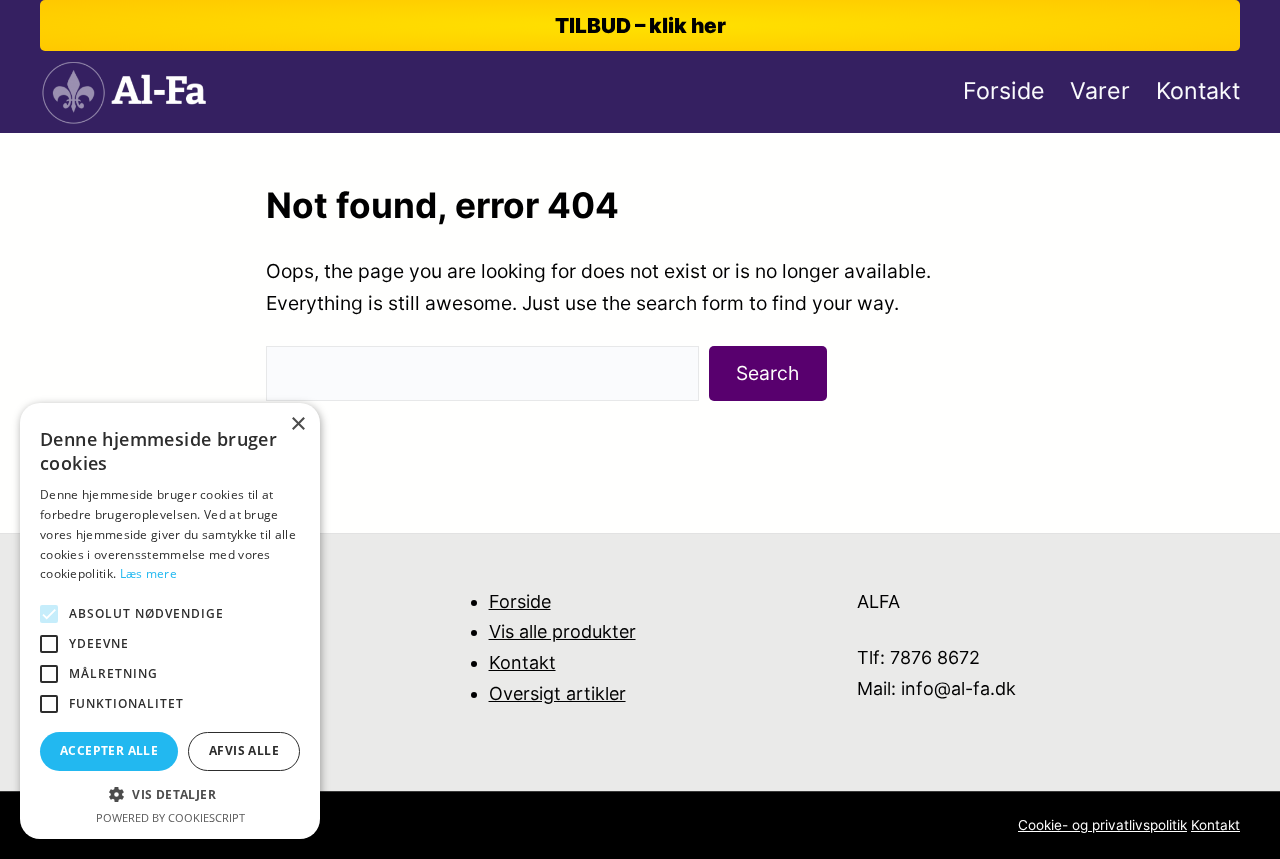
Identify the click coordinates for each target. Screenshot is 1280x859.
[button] (170, 794)
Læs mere (148, 573)
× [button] (297, 424)
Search (767, 373)
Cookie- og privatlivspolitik (1102, 825)
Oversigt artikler (557, 693)
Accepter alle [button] (109, 750)
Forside (520, 601)
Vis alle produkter (562, 631)
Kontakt (522, 662)
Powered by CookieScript (170, 817)
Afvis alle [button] (244, 750)
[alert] (170, 621)
